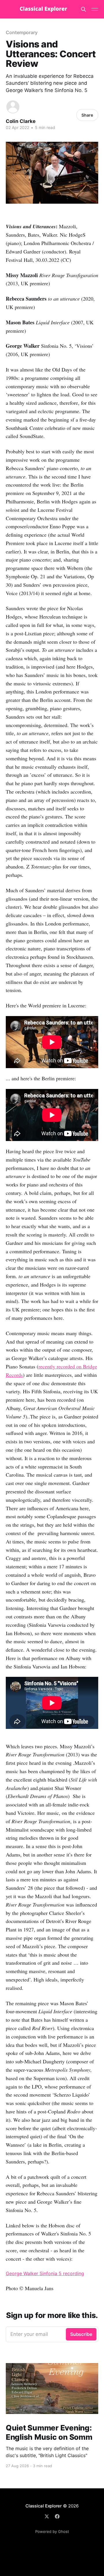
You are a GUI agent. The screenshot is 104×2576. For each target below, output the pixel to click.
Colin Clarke (21, 121)
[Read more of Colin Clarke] (13, 107)
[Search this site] (83, 9)
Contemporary (22, 32)
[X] (47, 2516)
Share (87, 115)
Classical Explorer (44, 2506)
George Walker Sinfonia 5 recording (45, 2273)
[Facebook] (57, 2516)
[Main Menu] (95, 9)
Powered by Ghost (52, 2531)
